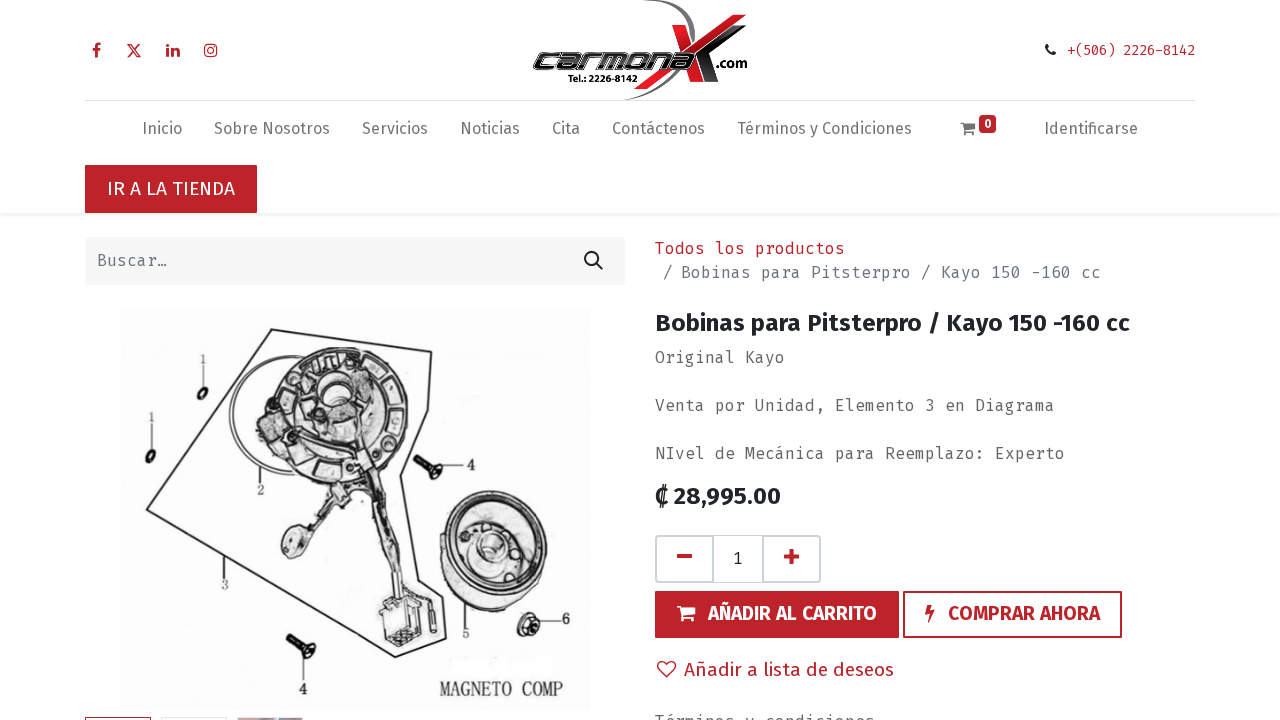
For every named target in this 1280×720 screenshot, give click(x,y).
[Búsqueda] (593, 261)
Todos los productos (750, 248)
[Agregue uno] (791, 559)
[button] (125, 509)
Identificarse (1091, 128)
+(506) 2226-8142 (1131, 50)
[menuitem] (162, 133)
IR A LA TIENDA (171, 188)
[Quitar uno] (684, 559)
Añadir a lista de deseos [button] (789, 669)
